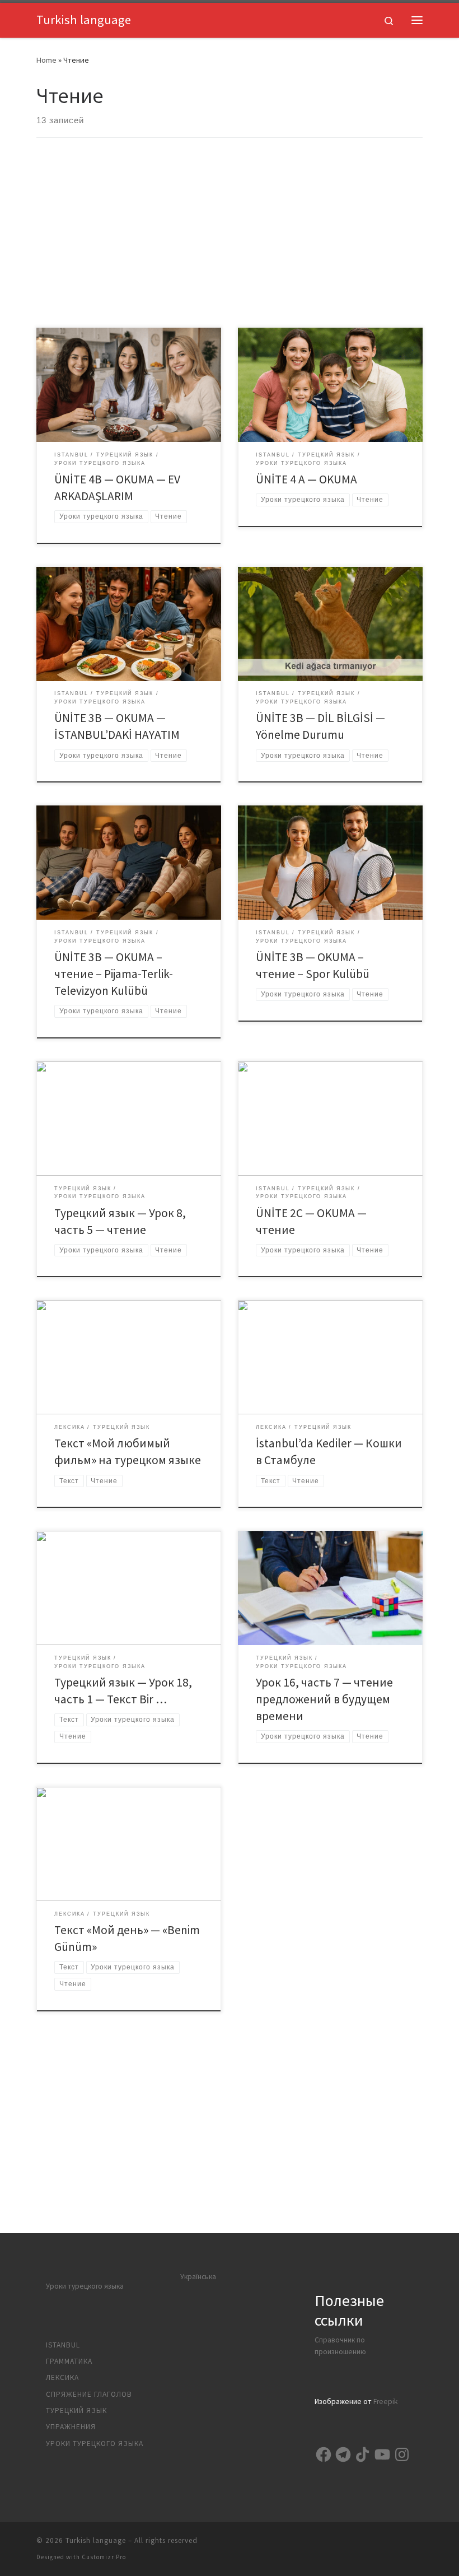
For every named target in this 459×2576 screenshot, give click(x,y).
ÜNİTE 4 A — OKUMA (306, 479)
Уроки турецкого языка (85, 2286)
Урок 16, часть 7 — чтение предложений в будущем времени (324, 1699)
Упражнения (71, 2427)
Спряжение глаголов (89, 2394)
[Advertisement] (230, 244)
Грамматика (69, 2361)
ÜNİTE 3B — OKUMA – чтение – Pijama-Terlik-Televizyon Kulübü (114, 974)
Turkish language (96, 2540)
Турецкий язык (76, 2410)
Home (46, 60)
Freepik (385, 2402)
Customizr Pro (104, 2557)
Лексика (62, 2377)
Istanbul (63, 2345)
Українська (198, 2277)
